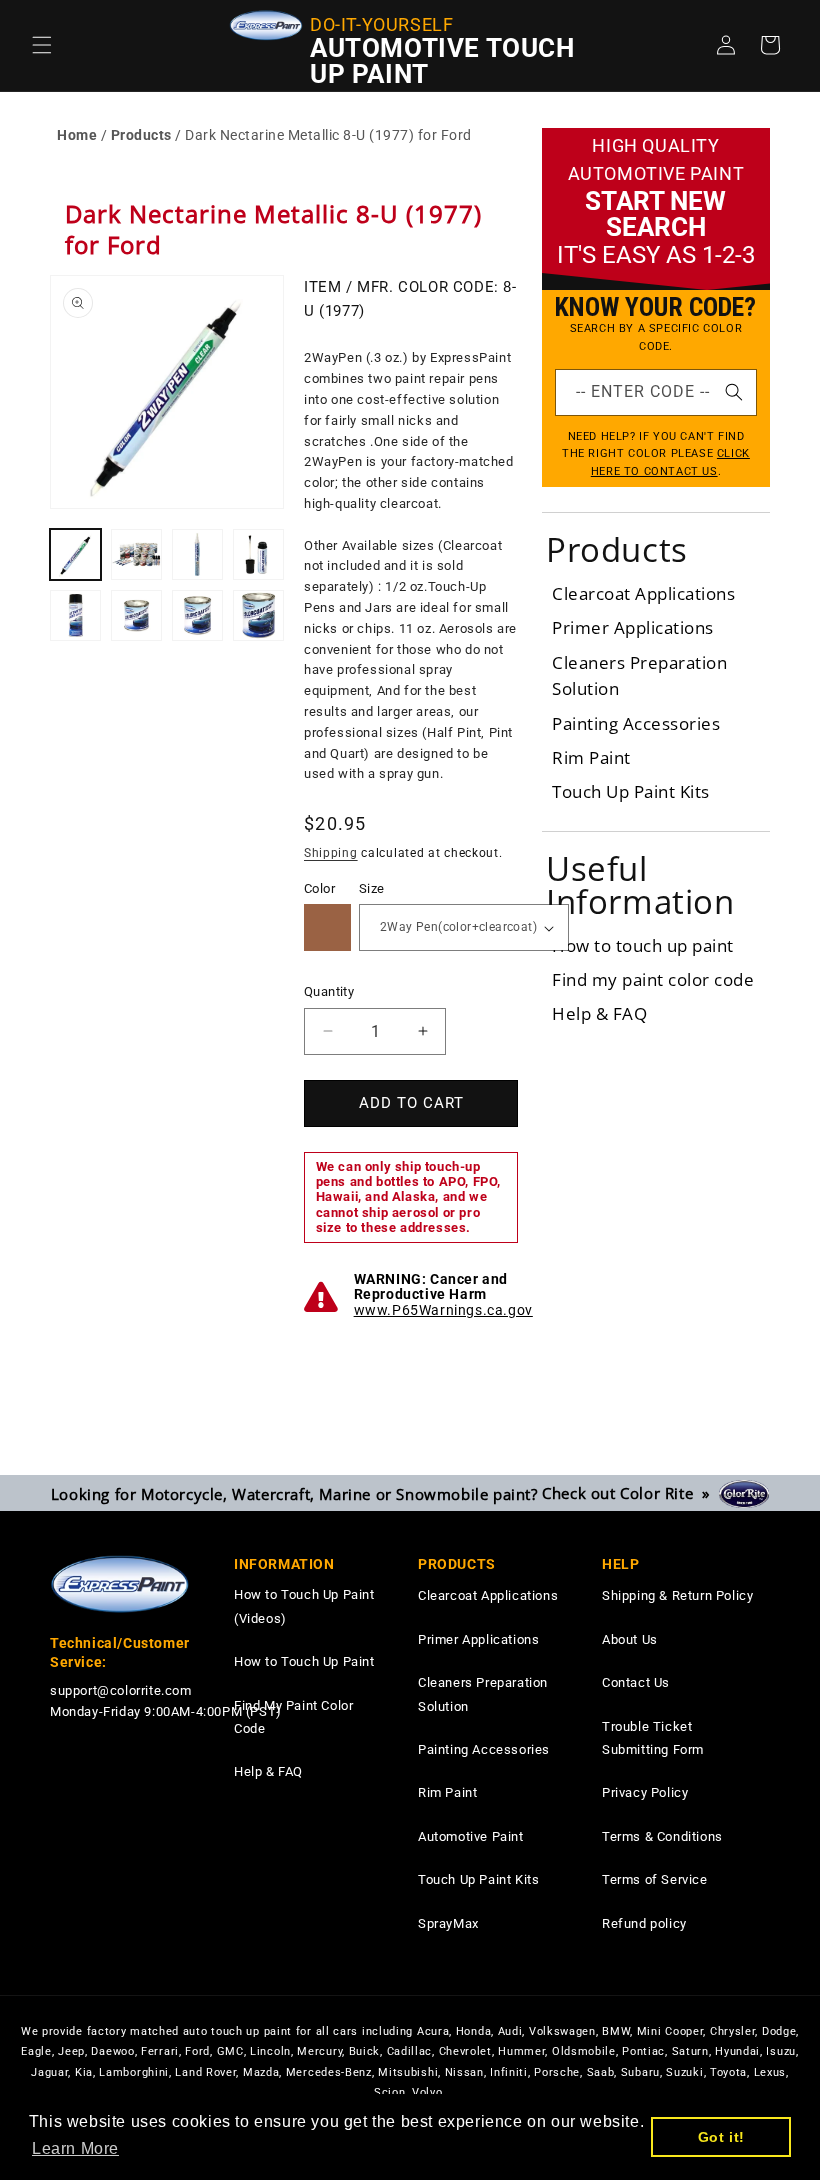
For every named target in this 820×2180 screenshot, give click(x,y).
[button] (42, 45)
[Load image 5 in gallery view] (75, 615)
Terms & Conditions (662, 1836)
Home (77, 135)
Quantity (329, 991)
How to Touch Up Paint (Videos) (304, 1606)
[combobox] (656, 392)
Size (372, 888)
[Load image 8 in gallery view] (258, 615)
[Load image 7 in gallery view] (197, 615)
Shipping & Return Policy (677, 1595)
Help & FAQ (599, 1013)
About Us (630, 1639)
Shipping (331, 853)
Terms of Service (655, 1879)
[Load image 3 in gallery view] (197, 554)
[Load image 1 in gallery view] (75, 554)
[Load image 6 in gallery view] (136, 615)
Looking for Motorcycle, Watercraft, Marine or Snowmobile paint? (385, 1493)
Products (141, 135)
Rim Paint (591, 757)
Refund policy (644, 1923)
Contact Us (636, 1682)
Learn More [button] (75, 2148)
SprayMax (448, 1923)
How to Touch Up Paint (304, 1661)
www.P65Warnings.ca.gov (443, 1310)
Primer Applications (633, 627)
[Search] (734, 392)
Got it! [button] (721, 2137)
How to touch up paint (643, 945)
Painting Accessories (636, 723)
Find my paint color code (653, 979)
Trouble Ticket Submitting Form (653, 1738)
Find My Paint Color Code (293, 1717)
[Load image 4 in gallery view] (258, 554)
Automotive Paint (471, 1836)
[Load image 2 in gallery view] (136, 554)
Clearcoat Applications (643, 593)
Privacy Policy (645, 1792)
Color (319, 888)
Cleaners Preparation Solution (483, 1694)
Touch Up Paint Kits (631, 791)
